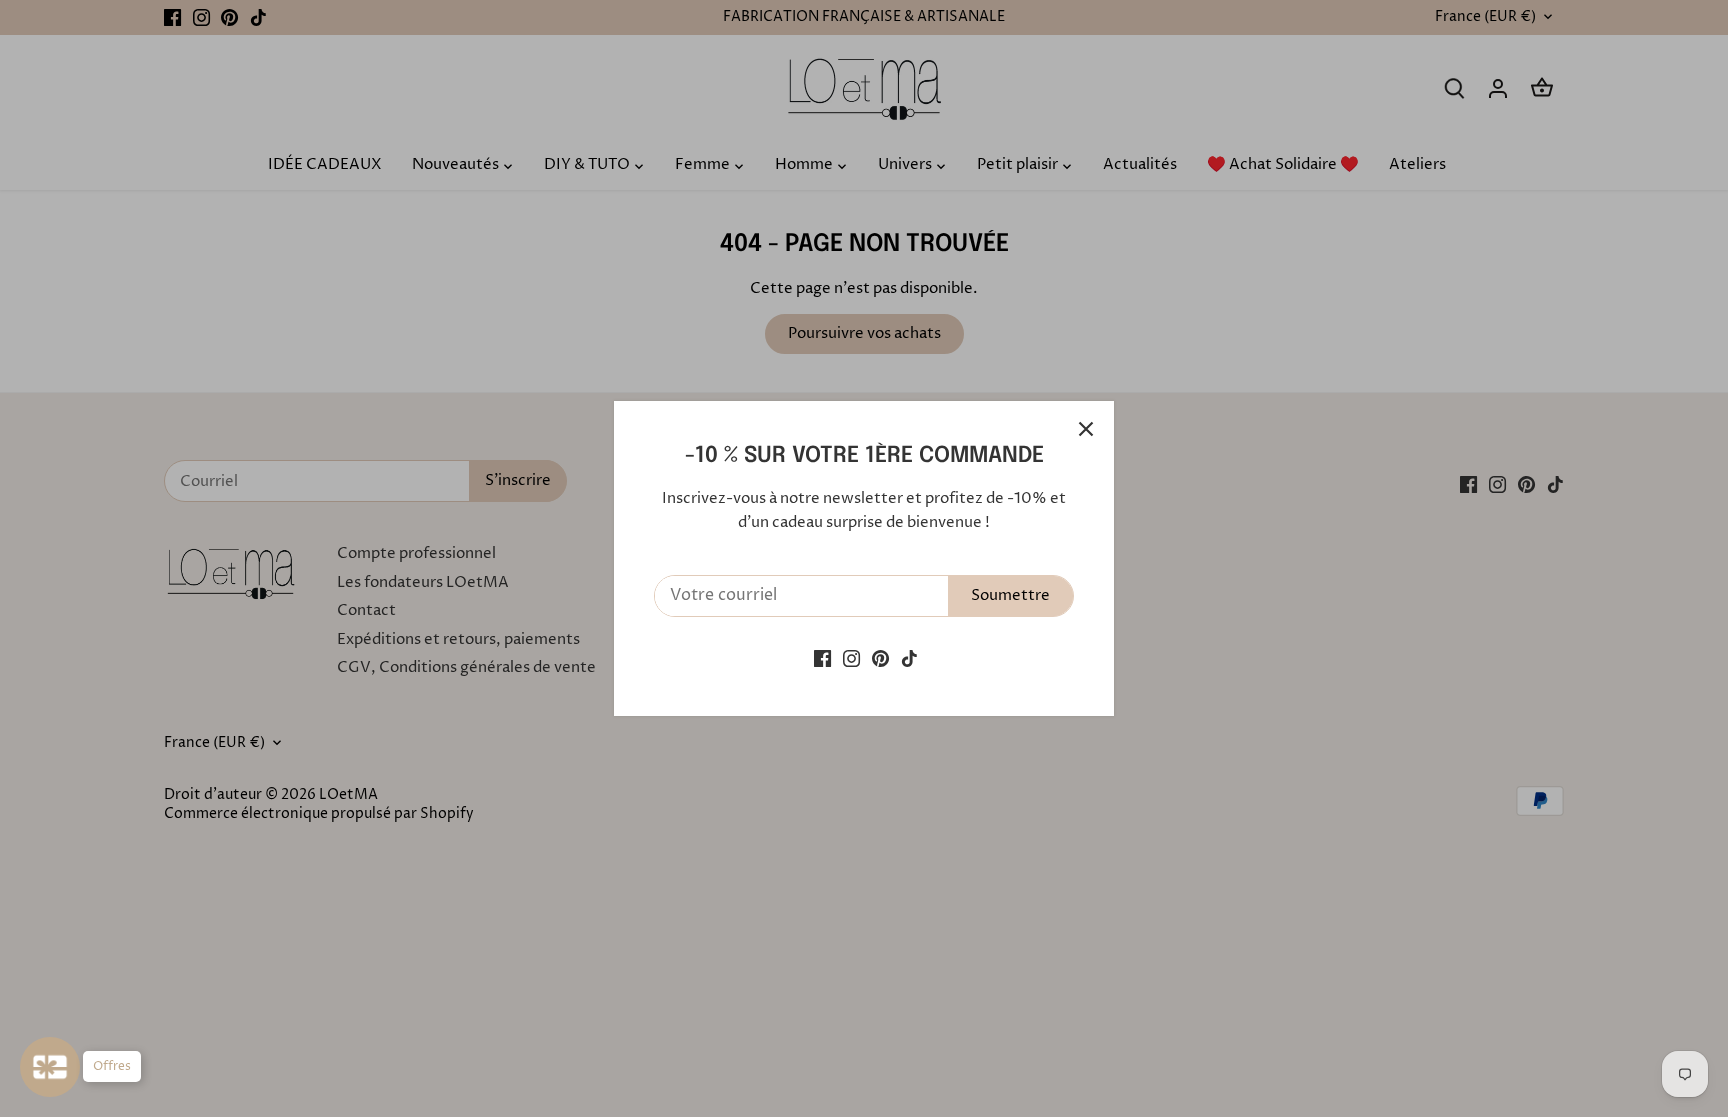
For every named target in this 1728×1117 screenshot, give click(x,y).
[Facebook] (822, 657)
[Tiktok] (909, 657)
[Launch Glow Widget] (50, 1067)
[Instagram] (851, 657)
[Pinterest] (880, 657)
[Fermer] (1086, 429)
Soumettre (1010, 595)
